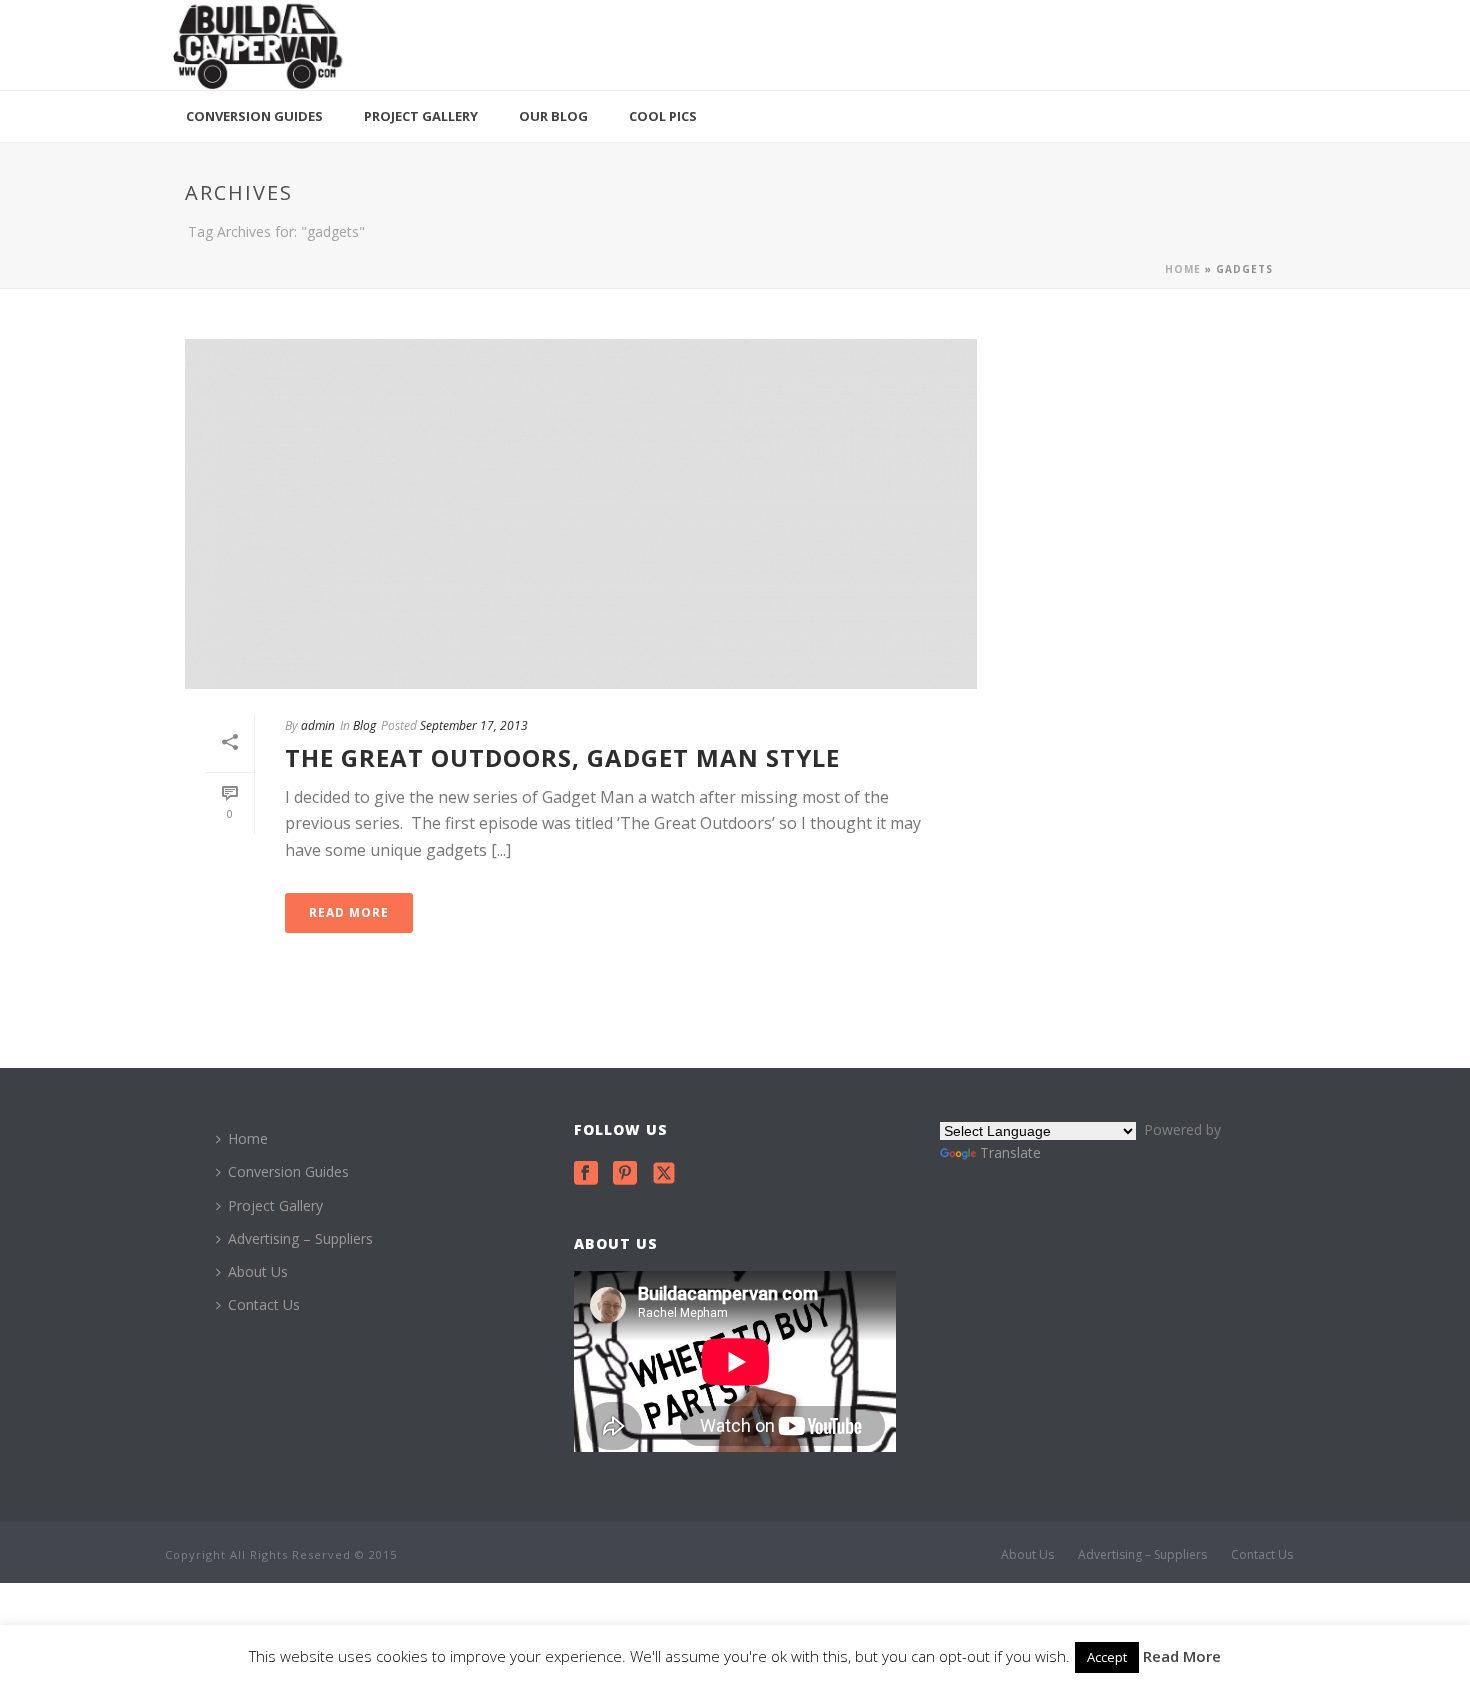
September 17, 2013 (474, 725)
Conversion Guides (254, 116)
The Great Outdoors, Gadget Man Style (562, 757)
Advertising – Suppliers (300, 1238)
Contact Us (264, 1304)
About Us (258, 1271)
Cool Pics (663, 116)
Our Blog (553, 116)
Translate (1010, 1152)
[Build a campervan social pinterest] (625, 1174)
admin (318, 725)
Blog (364, 725)
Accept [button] (1107, 1657)
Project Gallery (421, 116)
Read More (1182, 1656)
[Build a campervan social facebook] (586, 1174)
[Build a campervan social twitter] (664, 1174)
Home (1183, 269)
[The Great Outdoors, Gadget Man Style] (581, 514)
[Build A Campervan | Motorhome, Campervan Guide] (256, 45)
